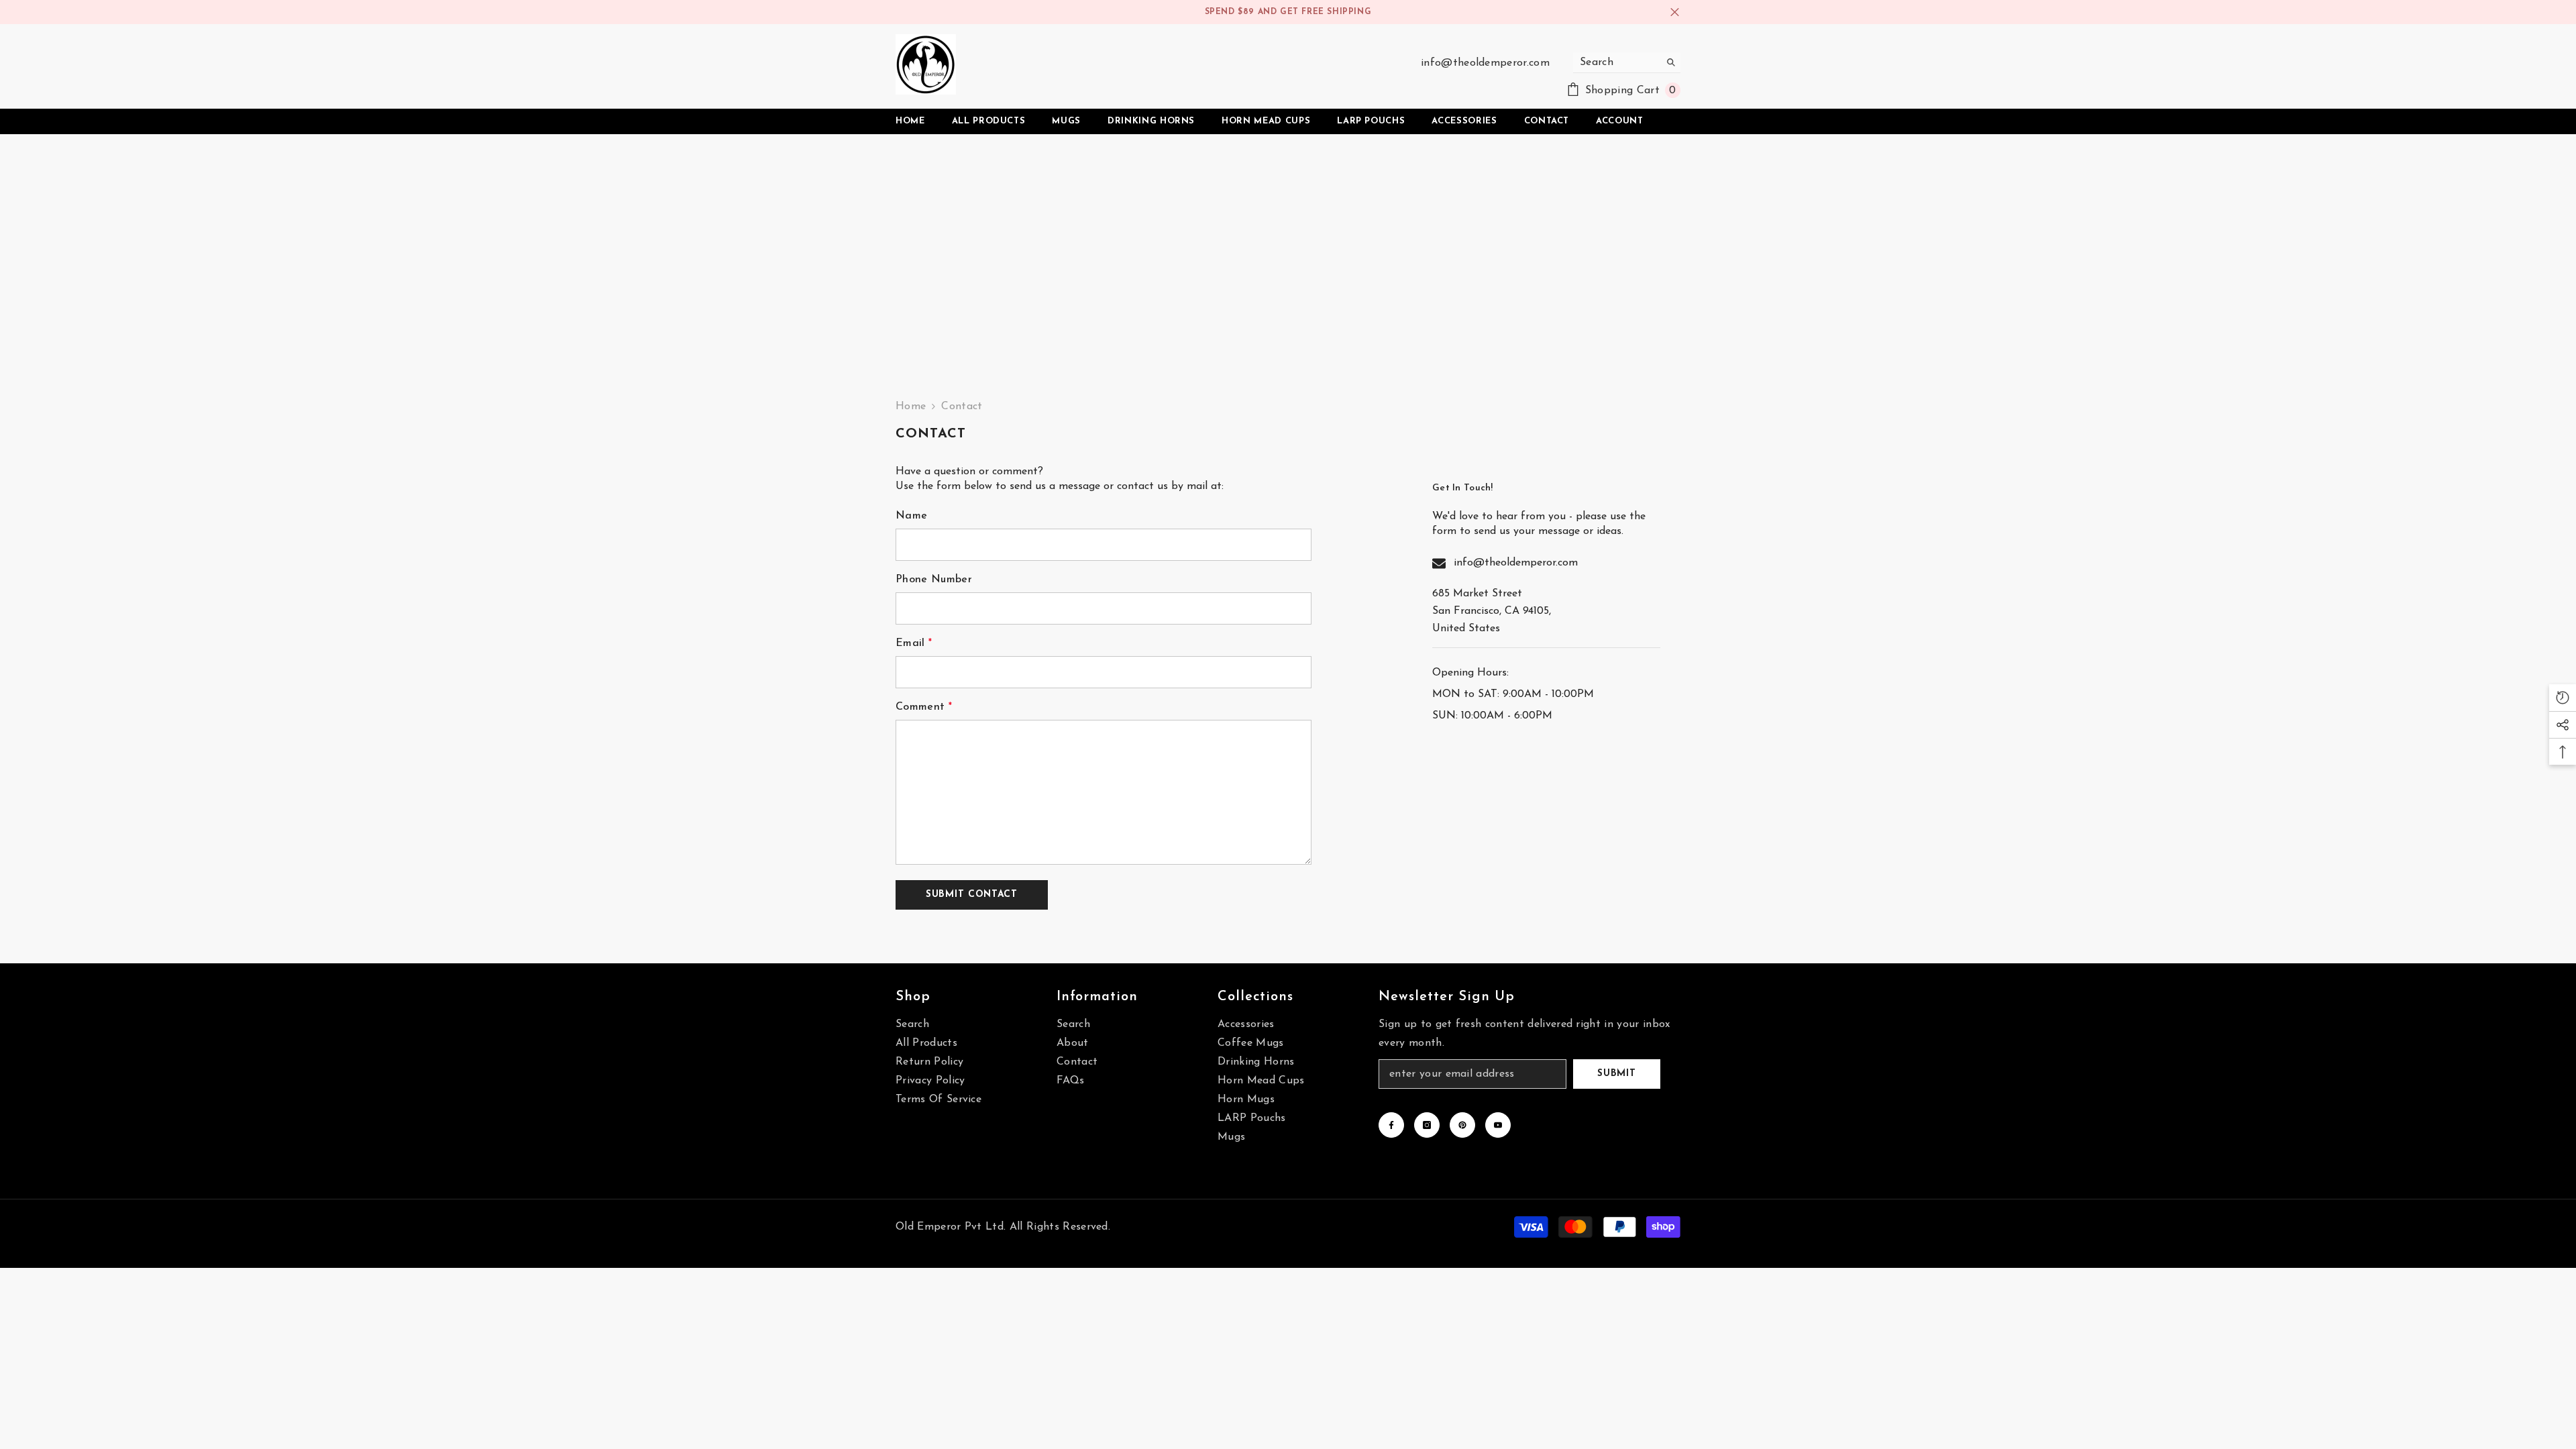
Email (914, 643)
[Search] (1627, 63)
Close (1675, 12)
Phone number (934, 580)
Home (911, 407)
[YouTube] (1498, 1125)
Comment (924, 707)
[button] (972, 895)
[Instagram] (1427, 1125)
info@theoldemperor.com (1485, 63)
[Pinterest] (1462, 1125)
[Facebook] (1391, 1125)
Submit (1616, 1074)
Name (911, 516)
